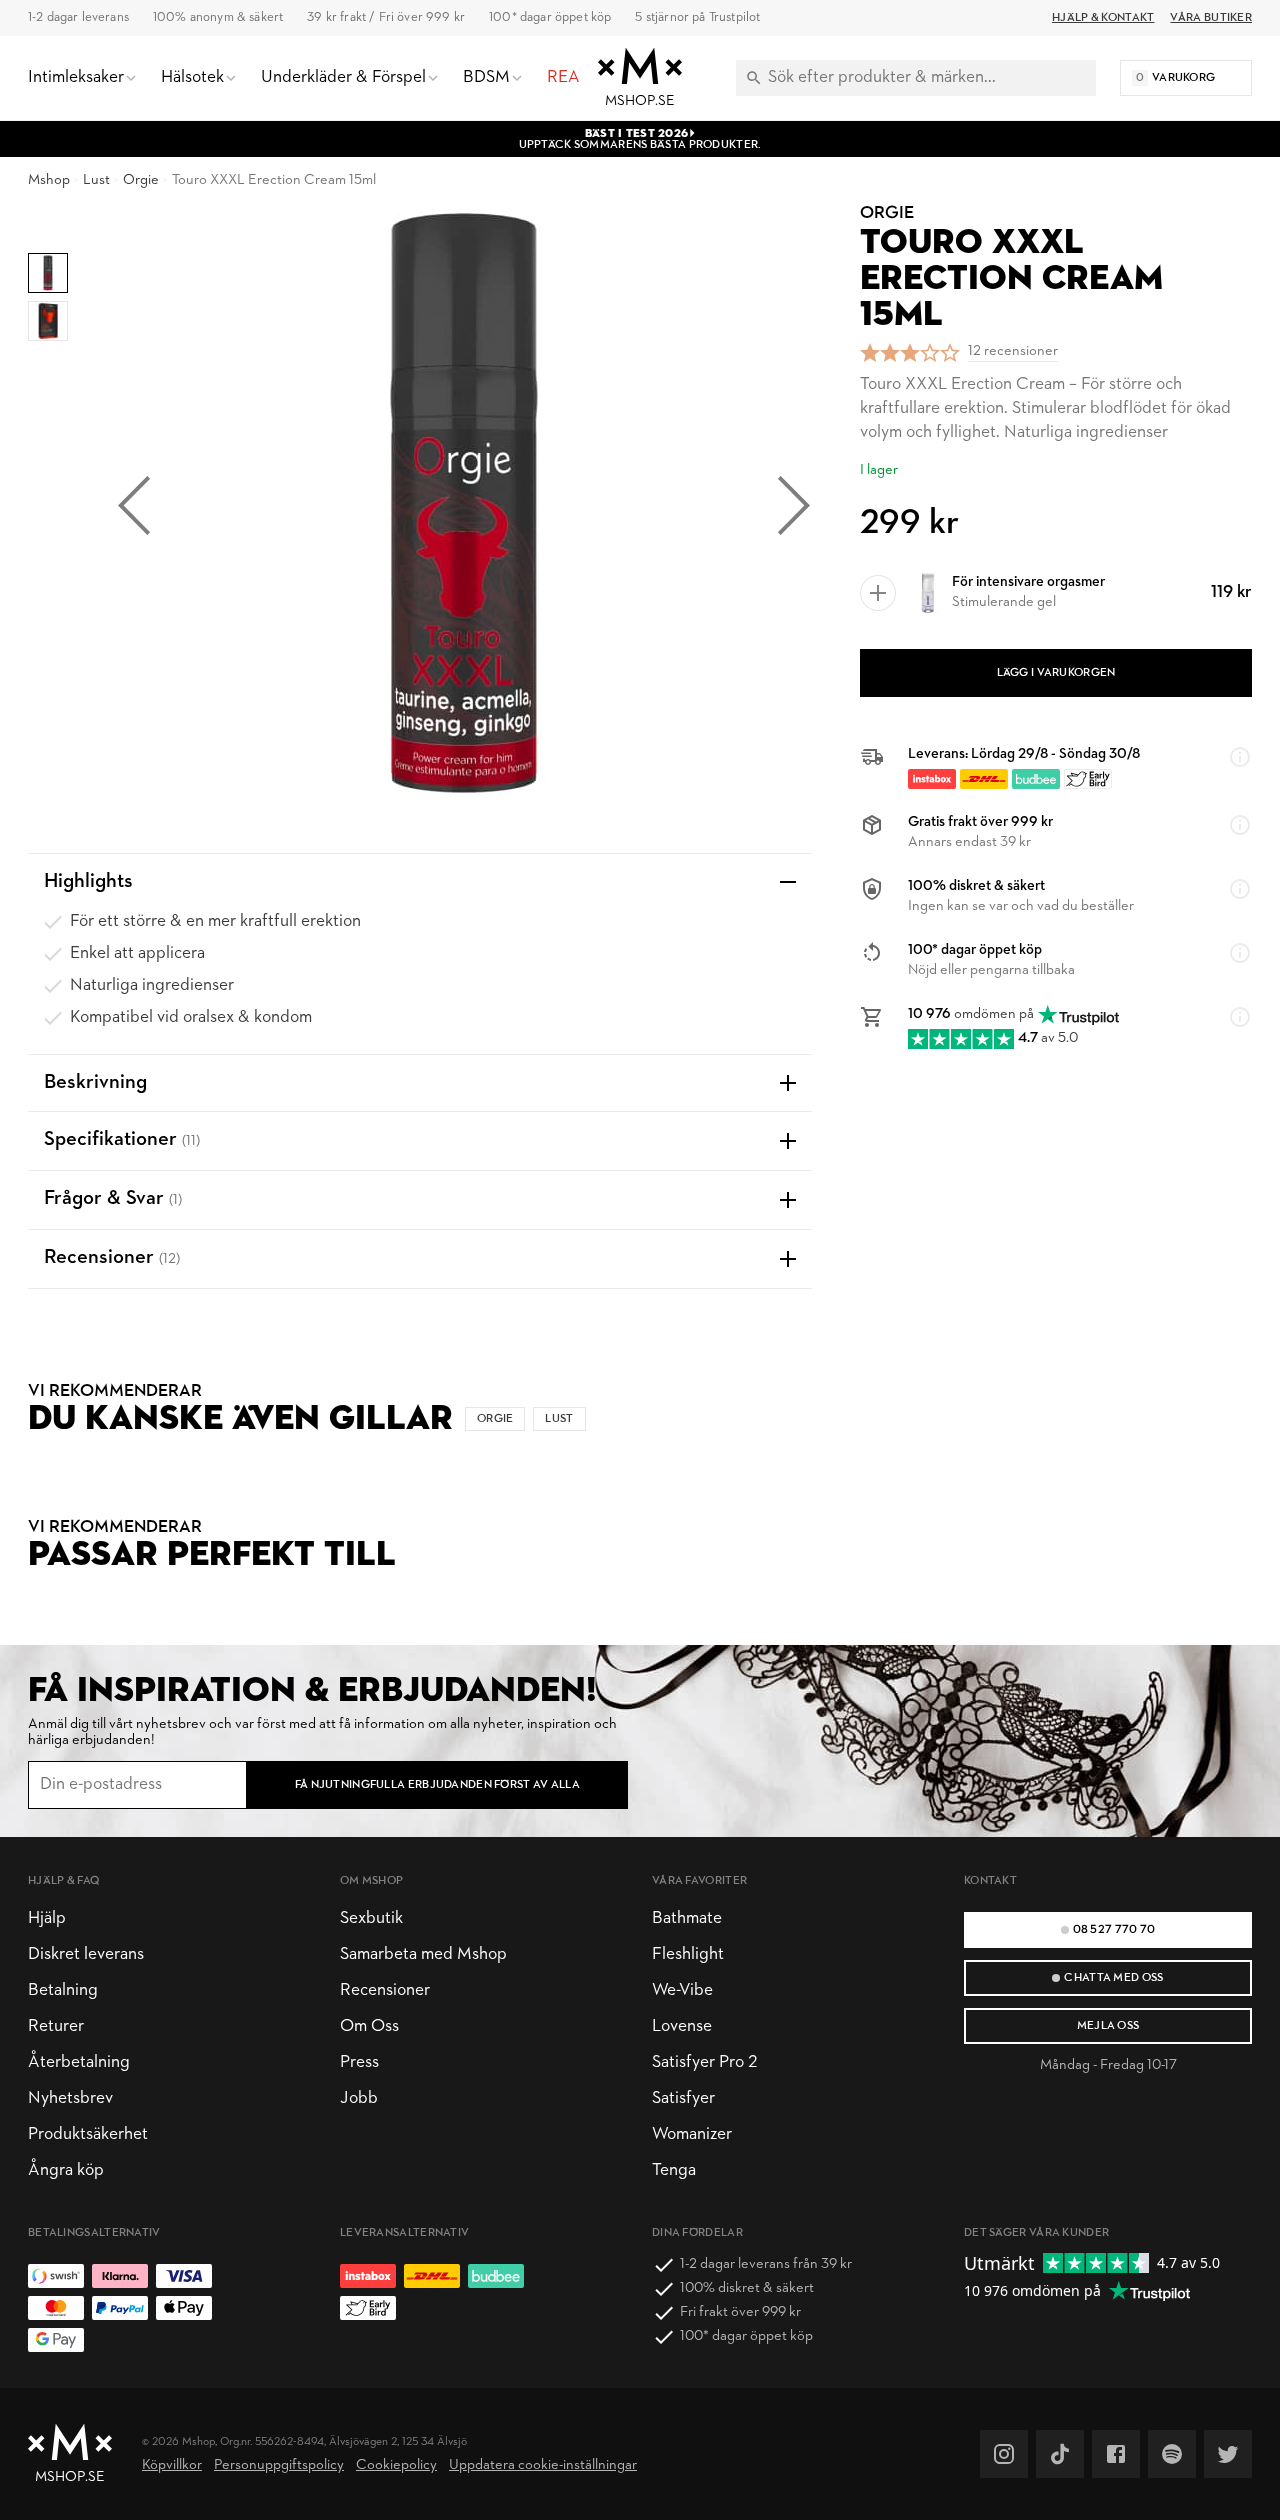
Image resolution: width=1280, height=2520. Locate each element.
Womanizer (692, 2134)
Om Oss (369, 2026)
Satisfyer (683, 2098)
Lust (96, 180)
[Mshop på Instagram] (1004, 2454)
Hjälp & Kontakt (1103, 18)
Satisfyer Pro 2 (704, 2062)
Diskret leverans (86, 1954)
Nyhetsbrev (70, 2098)
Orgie (141, 180)
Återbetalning (79, 2062)
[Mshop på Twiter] (1228, 2454)
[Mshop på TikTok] (1060, 2454)
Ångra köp (66, 2170)
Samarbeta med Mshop (423, 1954)
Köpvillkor (172, 2465)
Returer (56, 2026)
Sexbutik (371, 1918)
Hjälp (47, 1918)
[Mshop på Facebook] (1116, 2454)
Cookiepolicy (396, 2465)
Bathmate (687, 1918)
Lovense (682, 2026)
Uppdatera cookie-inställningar (543, 2465)
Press (359, 2062)
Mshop (49, 180)
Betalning (63, 1990)
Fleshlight (688, 1954)
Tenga (674, 2170)
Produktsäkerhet (88, 2134)
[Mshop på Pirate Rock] (1172, 2454)
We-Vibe (682, 1990)
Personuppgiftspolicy (279, 2465)
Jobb (359, 2098)
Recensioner (385, 1990)
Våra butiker (1211, 18)
